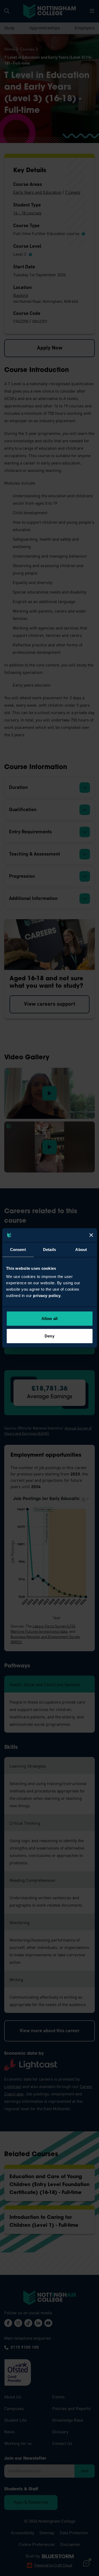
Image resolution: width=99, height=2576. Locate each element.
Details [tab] (49, 1249)
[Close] (91, 1235)
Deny (49, 1336)
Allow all (49, 1319)
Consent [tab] (18, 1249)
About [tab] (81, 1249)
